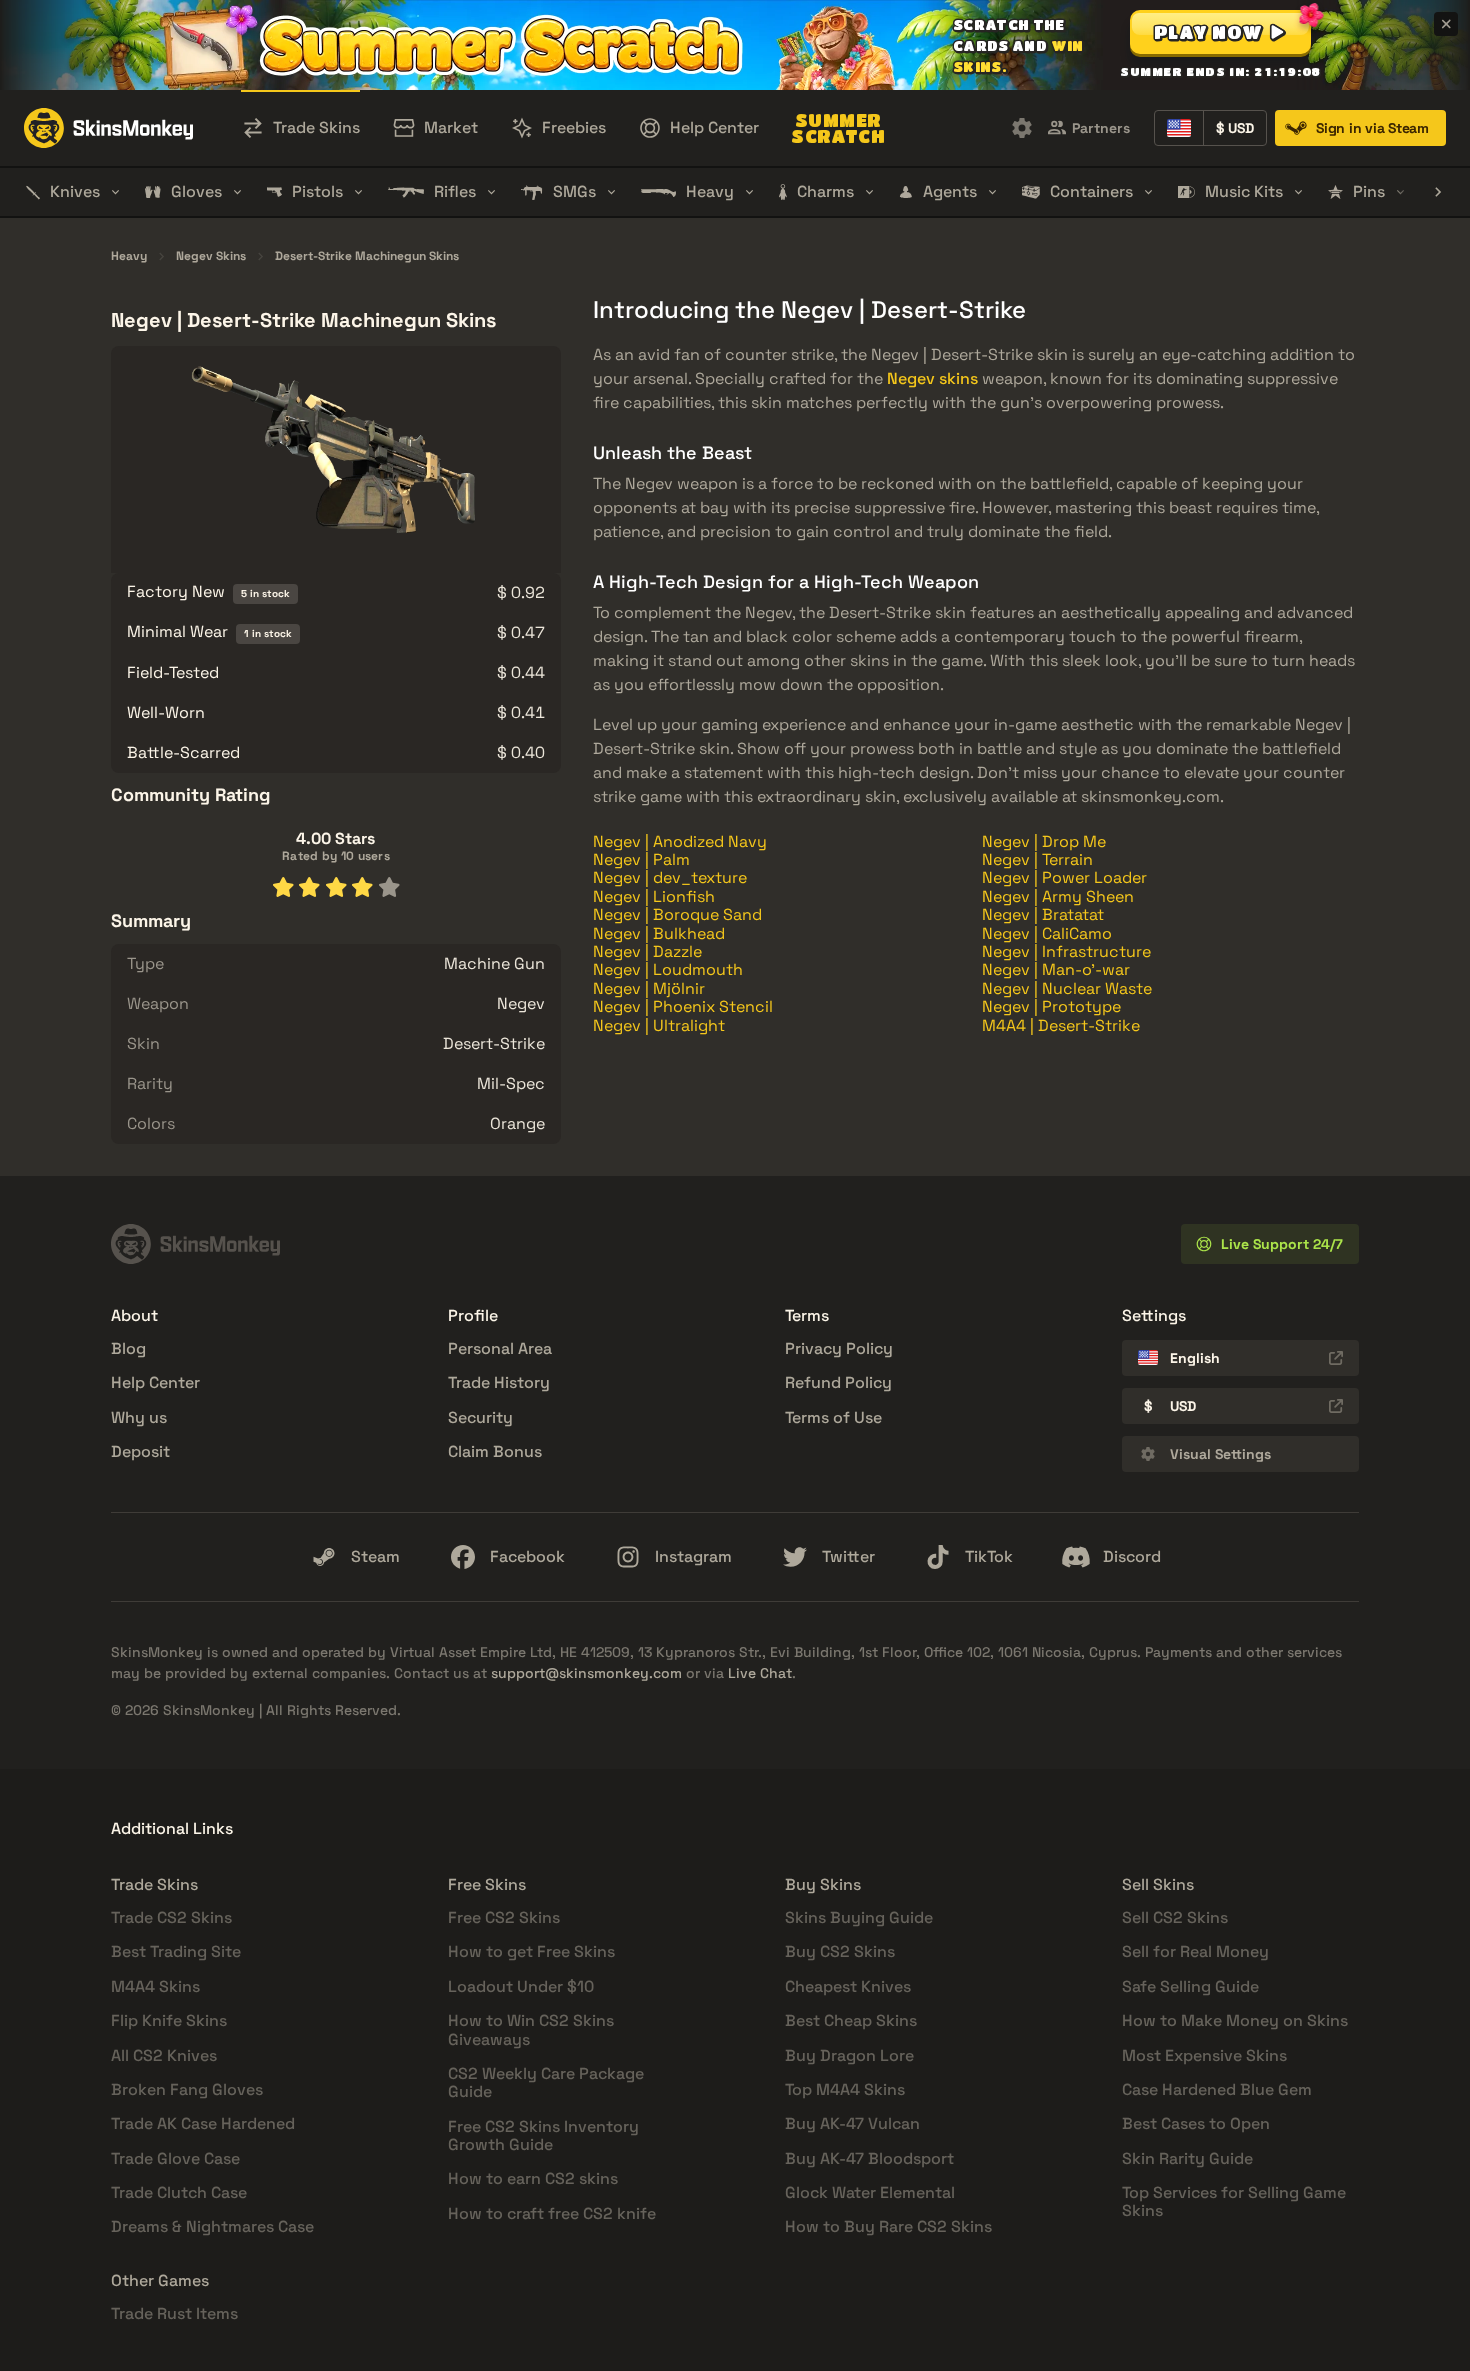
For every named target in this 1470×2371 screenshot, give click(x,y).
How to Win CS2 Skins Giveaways (531, 2029)
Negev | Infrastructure (1066, 951)
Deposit (140, 1451)
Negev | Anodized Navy (680, 841)
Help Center (155, 1382)
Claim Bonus (495, 1451)
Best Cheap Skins (851, 2020)
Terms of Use (833, 1417)
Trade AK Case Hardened (203, 2123)
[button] (1220, 32)
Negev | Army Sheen (1058, 896)
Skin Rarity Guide (1187, 2158)
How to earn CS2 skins (533, 2178)
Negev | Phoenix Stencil (683, 1006)
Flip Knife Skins (169, 2020)
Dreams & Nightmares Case (212, 2226)
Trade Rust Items (174, 2313)
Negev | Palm (641, 859)
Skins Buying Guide (859, 1917)
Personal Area (500, 1348)
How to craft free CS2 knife (552, 2213)
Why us (139, 1417)
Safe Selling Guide (1190, 1986)
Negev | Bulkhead (659, 933)
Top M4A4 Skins (845, 2089)
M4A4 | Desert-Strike (1061, 1025)
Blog (128, 1348)
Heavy (129, 257)
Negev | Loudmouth (668, 969)
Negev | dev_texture (670, 877)
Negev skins (932, 378)
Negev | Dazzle (647, 951)
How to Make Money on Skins (1235, 2020)
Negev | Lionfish (654, 896)
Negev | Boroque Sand (677, 914)
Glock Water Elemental (870, 2192)
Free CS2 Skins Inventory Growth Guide (543, 2135)
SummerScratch (838, 128)
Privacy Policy (839, 1348)
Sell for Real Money (1195, 1951)
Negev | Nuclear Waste (1067, 988)
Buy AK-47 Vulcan (852, 2123)
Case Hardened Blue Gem (1217, 2089)
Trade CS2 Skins (171, 1917)
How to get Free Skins (531, 1951)
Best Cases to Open (1196, 2123)
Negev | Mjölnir (649, 988)
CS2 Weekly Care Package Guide (546, 2082)
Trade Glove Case (175, 2158)
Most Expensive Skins (1204, 2055)
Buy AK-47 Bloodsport (869, 2158)
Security (480, 1417)
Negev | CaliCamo (1047, 933)
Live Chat (760, 1673)
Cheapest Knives (848, 1986)
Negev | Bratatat (1043, 914)
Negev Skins (211, 257)
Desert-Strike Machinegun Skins (367, 257)
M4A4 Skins (155, 1986)
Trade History (499, 1382)
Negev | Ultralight (659, 1025)
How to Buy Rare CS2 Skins (888, 2226)
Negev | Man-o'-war (1056, 969)
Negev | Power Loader (1064, 877)
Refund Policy (838, 1382)
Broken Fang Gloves (187, 2089)
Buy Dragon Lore (849, 2055)
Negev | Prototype (1051, 1006)
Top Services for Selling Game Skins (1234, 2201)
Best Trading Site (176, 1951)
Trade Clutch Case (179, 2192)
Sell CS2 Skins (1175, 1917)
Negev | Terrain (1037, 859)
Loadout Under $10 (521, 1986)
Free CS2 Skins (504, 1917)
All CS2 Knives (164, 2055)
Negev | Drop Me (1044, 841)
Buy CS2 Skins (840, 1951)
